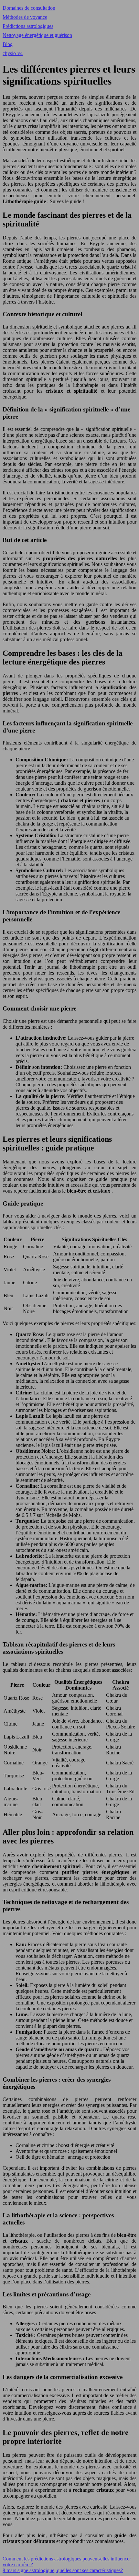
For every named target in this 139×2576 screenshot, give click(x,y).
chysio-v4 (13, 53)
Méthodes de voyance (25, 17)
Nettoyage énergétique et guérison (37, 35)
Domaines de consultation (29, 8)
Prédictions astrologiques (28, 26)
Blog (8, 44)
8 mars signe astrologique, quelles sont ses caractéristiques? (63, 2570)
